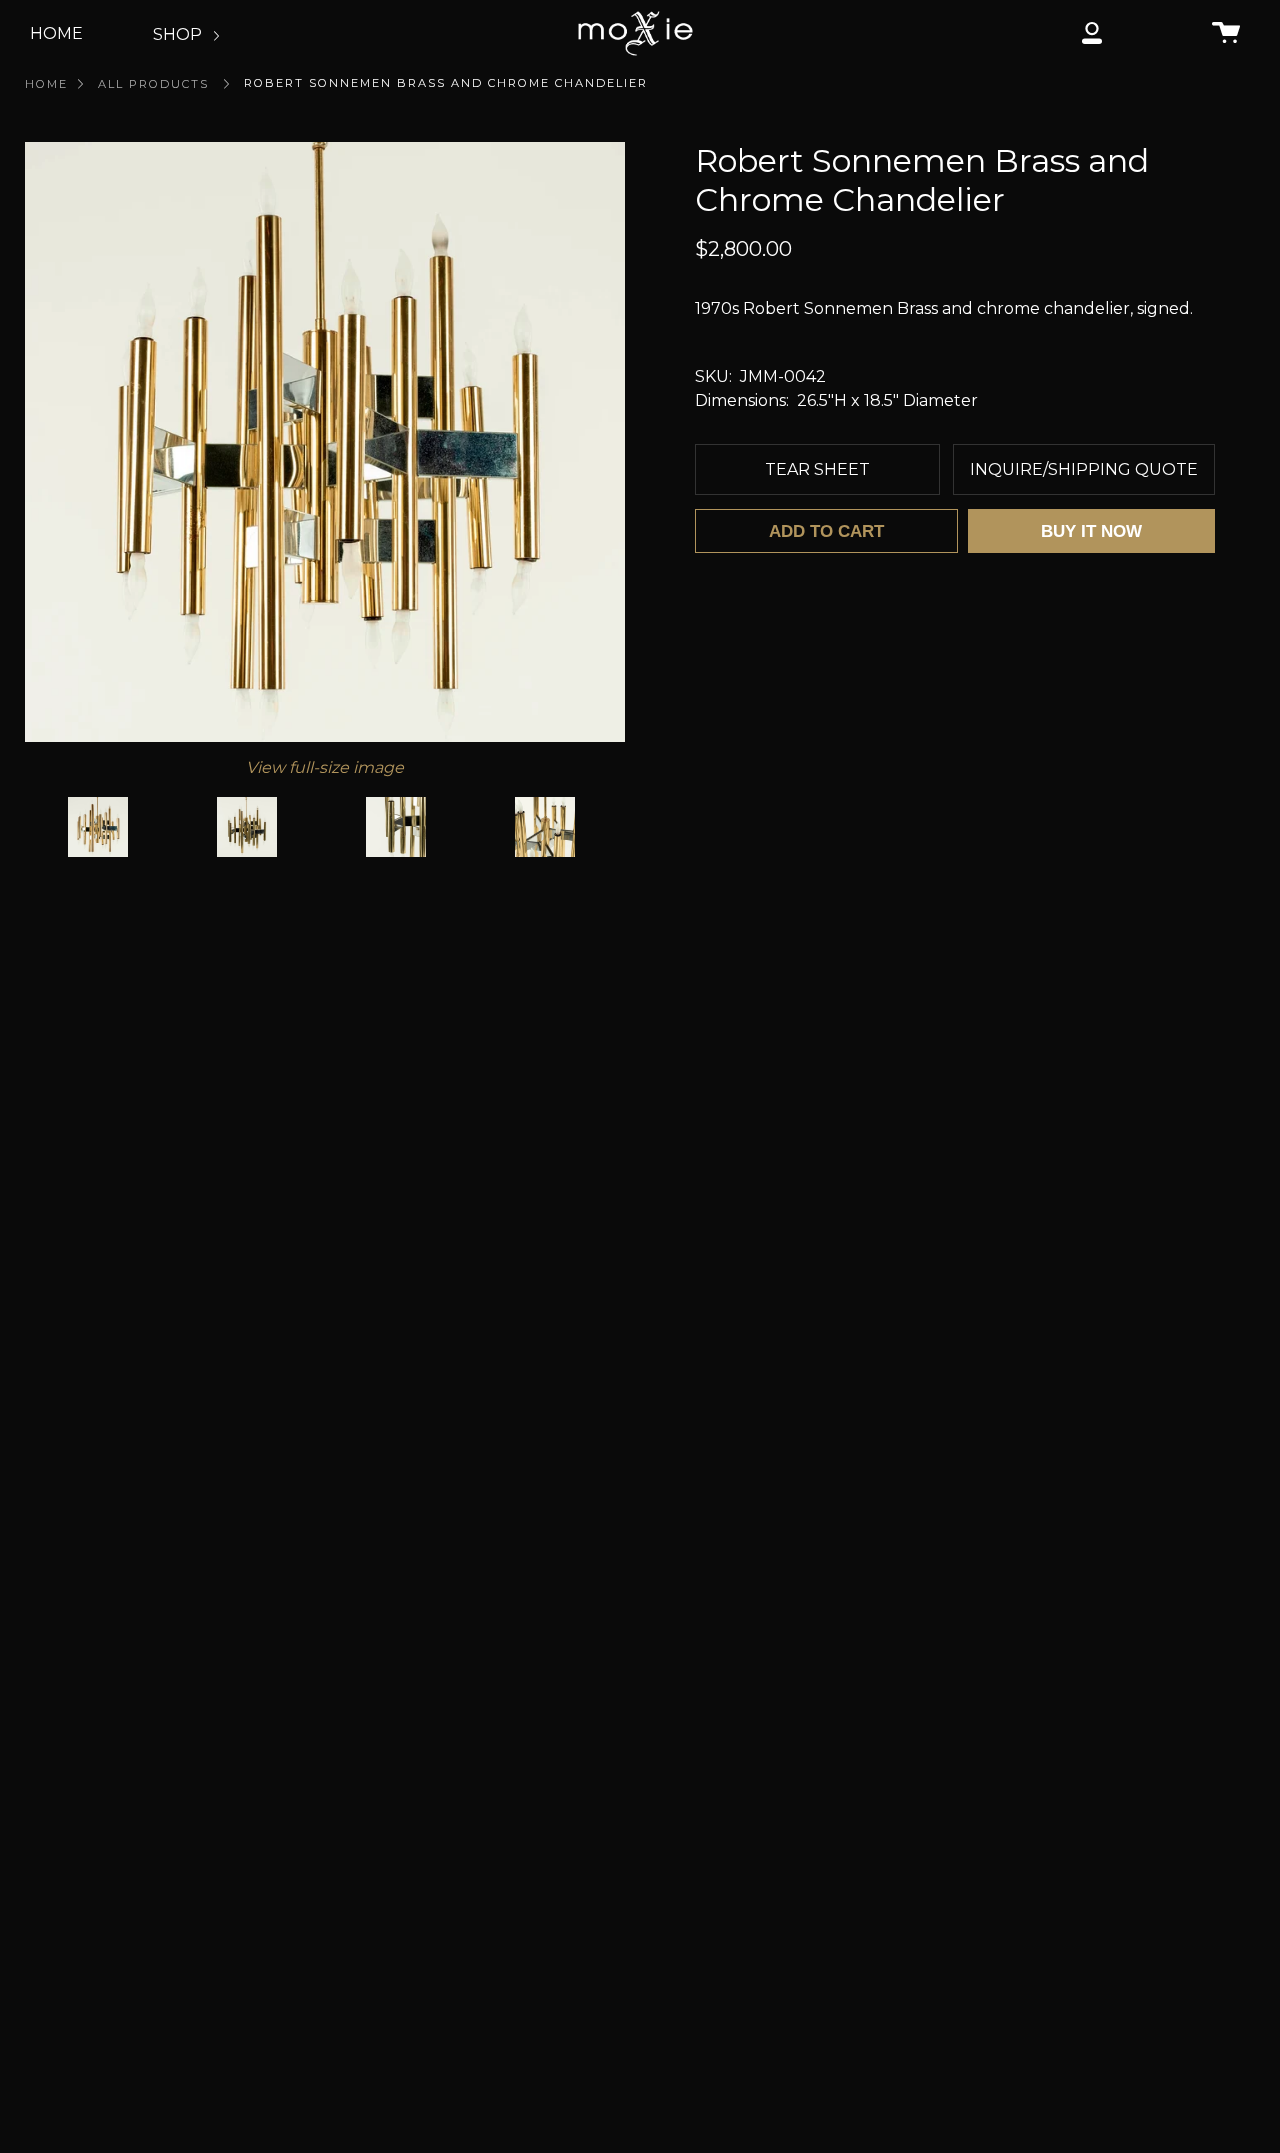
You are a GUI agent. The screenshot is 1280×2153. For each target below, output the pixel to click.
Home (46, 84)
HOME (56, 33)
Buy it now (1091, 531)
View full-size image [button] (325, 767)
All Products (153, 84)
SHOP (179, 34)
